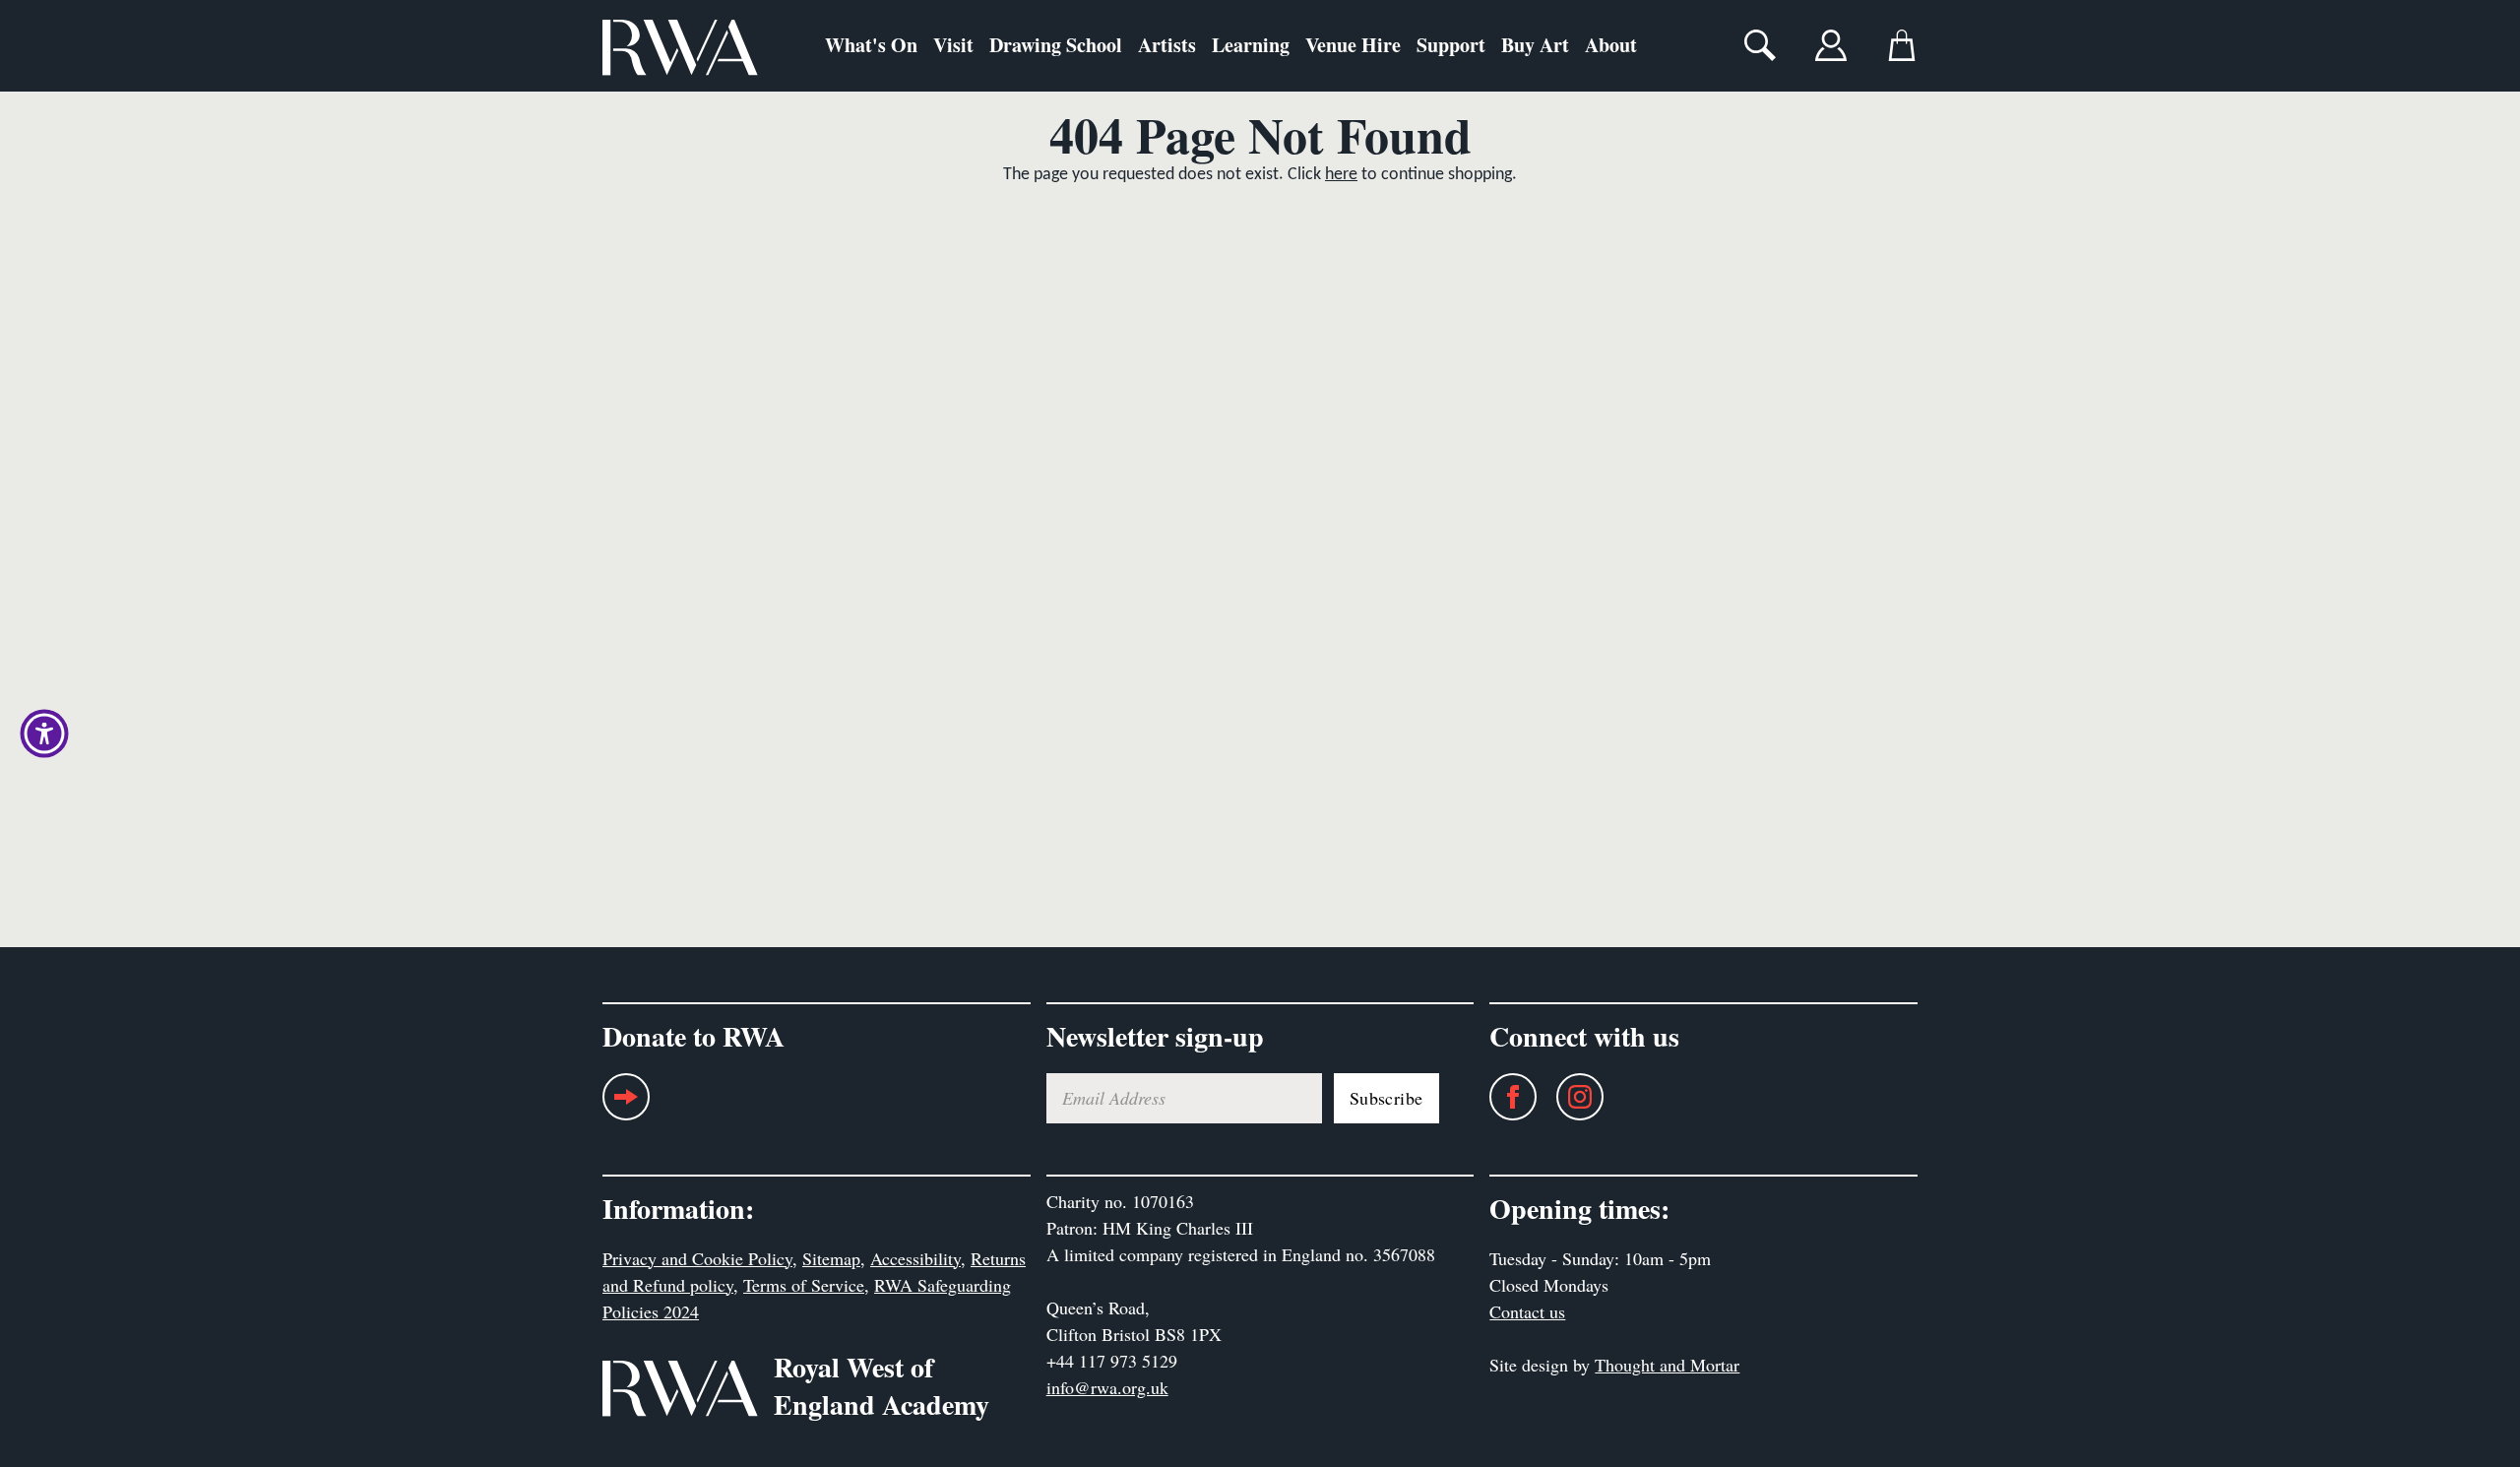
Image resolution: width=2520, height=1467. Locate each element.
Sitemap (831, 1258)
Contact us (1527, 1311)
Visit (953, 45)
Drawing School (1056, 45)
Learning (1251, 45)
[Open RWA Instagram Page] (1570, 1097)
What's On (871, 45)
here (1341, 175)
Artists (1167, 45)
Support (1451, 45)
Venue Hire (1353, 45)
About (1611, 45)
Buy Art (1535, 45)
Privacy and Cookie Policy (697, 1258)
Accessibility (915, 1258)
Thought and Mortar (1667, 1365)
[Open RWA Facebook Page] (1503, 1097)
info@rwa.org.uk (1107, 1387)
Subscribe (1386, 1098)
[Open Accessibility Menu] (44, 733)
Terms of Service (804, 1285)
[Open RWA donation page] (626, 1104)
